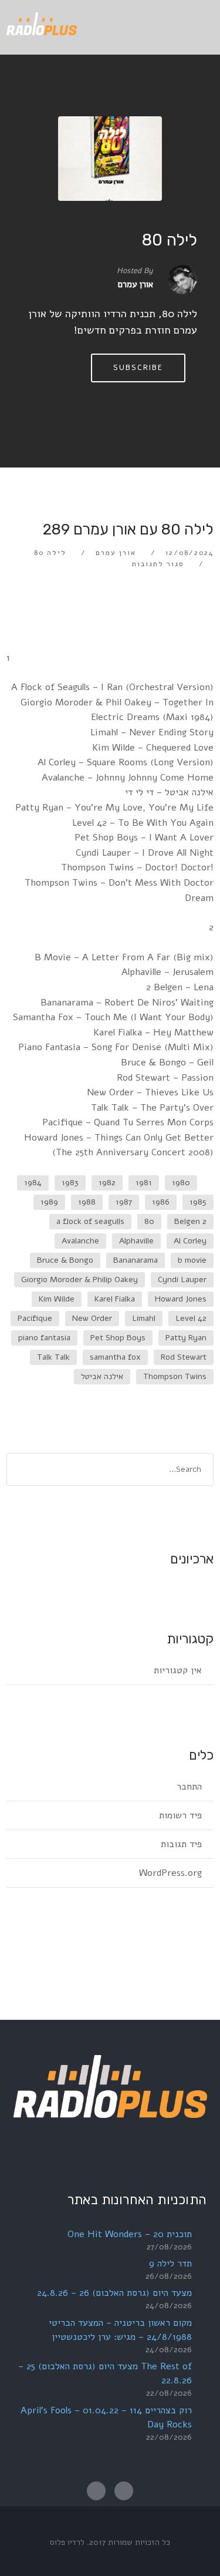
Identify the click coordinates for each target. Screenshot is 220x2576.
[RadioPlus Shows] (42, 22)
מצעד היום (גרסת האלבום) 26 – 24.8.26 (114, 2293)
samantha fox (115, 1357)
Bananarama (136, 1260)
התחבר (189, 1787)
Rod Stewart (184, 1357)
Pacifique (35, 1318)
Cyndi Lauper (182, 1279)
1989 (49, 1202)
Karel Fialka (115, 1299)
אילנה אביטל (102, 1376)
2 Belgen (190, 1221)
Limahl (144, 1318)
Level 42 (191, 1318)
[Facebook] (124, 2491)
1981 (144, 1183)
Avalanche (80, 1241)
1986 (161, 1202)
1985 (198, 1202)
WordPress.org (170, 1873)
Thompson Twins (175, 1376)
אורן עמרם (116, 553)
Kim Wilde (57, 1299)
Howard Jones (181, 1299)
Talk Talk (53, 1357)
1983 (70, 1183)
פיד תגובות (181, 1844)
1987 (124, 1202)
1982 (107, 1183)
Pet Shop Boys (118, 1338)
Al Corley (190, 1241)
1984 (33, 1183)
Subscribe (138, 368)
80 (149, 1221)
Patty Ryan (186, 1338)
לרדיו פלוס (67, 2542)
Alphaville (136, 1241)
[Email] (96, 2491)
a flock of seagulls (90, 1221)
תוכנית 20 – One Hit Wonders (130, 2234)
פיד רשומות (180, 1815)
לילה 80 (169, 240)
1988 (87, 1202)
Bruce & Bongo (65, 1260)
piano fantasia (44, 1338)
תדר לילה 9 (170, 2264)
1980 (181, 1183)
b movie (192, 1260)
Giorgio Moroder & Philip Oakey (79, 1279)
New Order (92, 1318)
